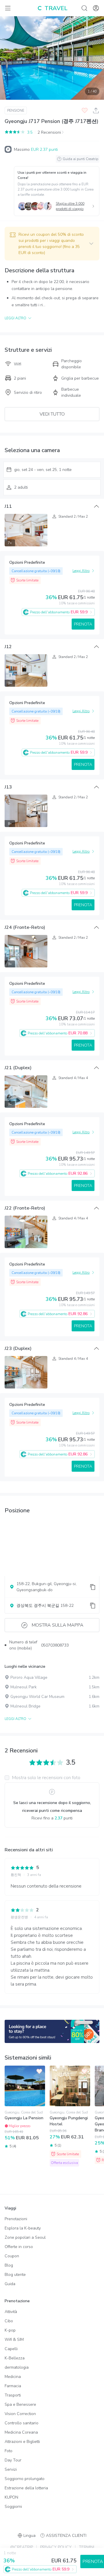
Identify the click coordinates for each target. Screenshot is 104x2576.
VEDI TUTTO (52, 414)
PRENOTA (83, 624)
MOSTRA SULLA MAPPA (58, 1625)
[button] (52, 244)
